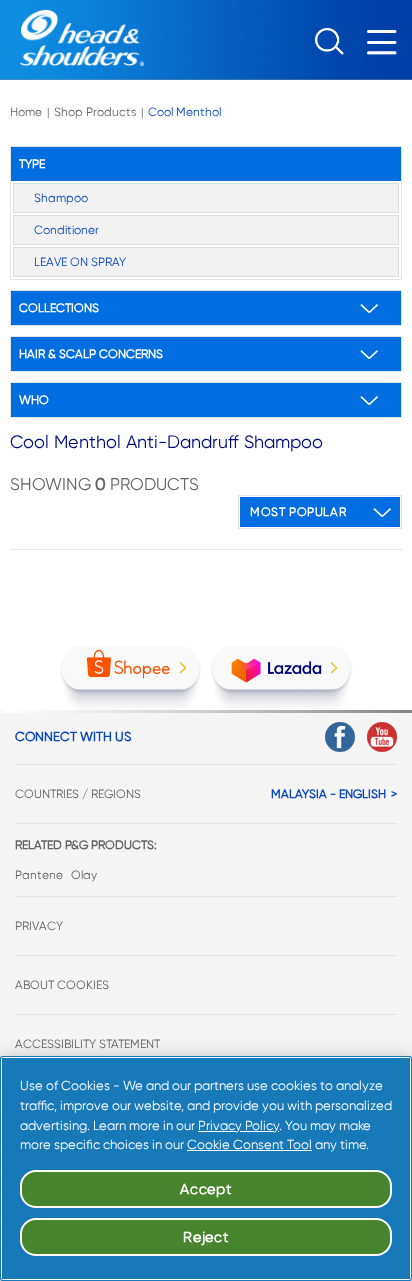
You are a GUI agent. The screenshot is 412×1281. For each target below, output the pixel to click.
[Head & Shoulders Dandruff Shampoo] (72, 38)
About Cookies (62, 985)
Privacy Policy (238, 1125)
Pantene (39, 875)
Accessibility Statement (87, 1044)
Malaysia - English (328, 794)
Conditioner (66, 230)
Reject (205, 1237)
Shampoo (61, 198)
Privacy (39, 926)
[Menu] (387, 47)
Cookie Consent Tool (249, 1144)
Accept (205, 1189)
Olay (84, 875)
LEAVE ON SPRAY (80, 262)
